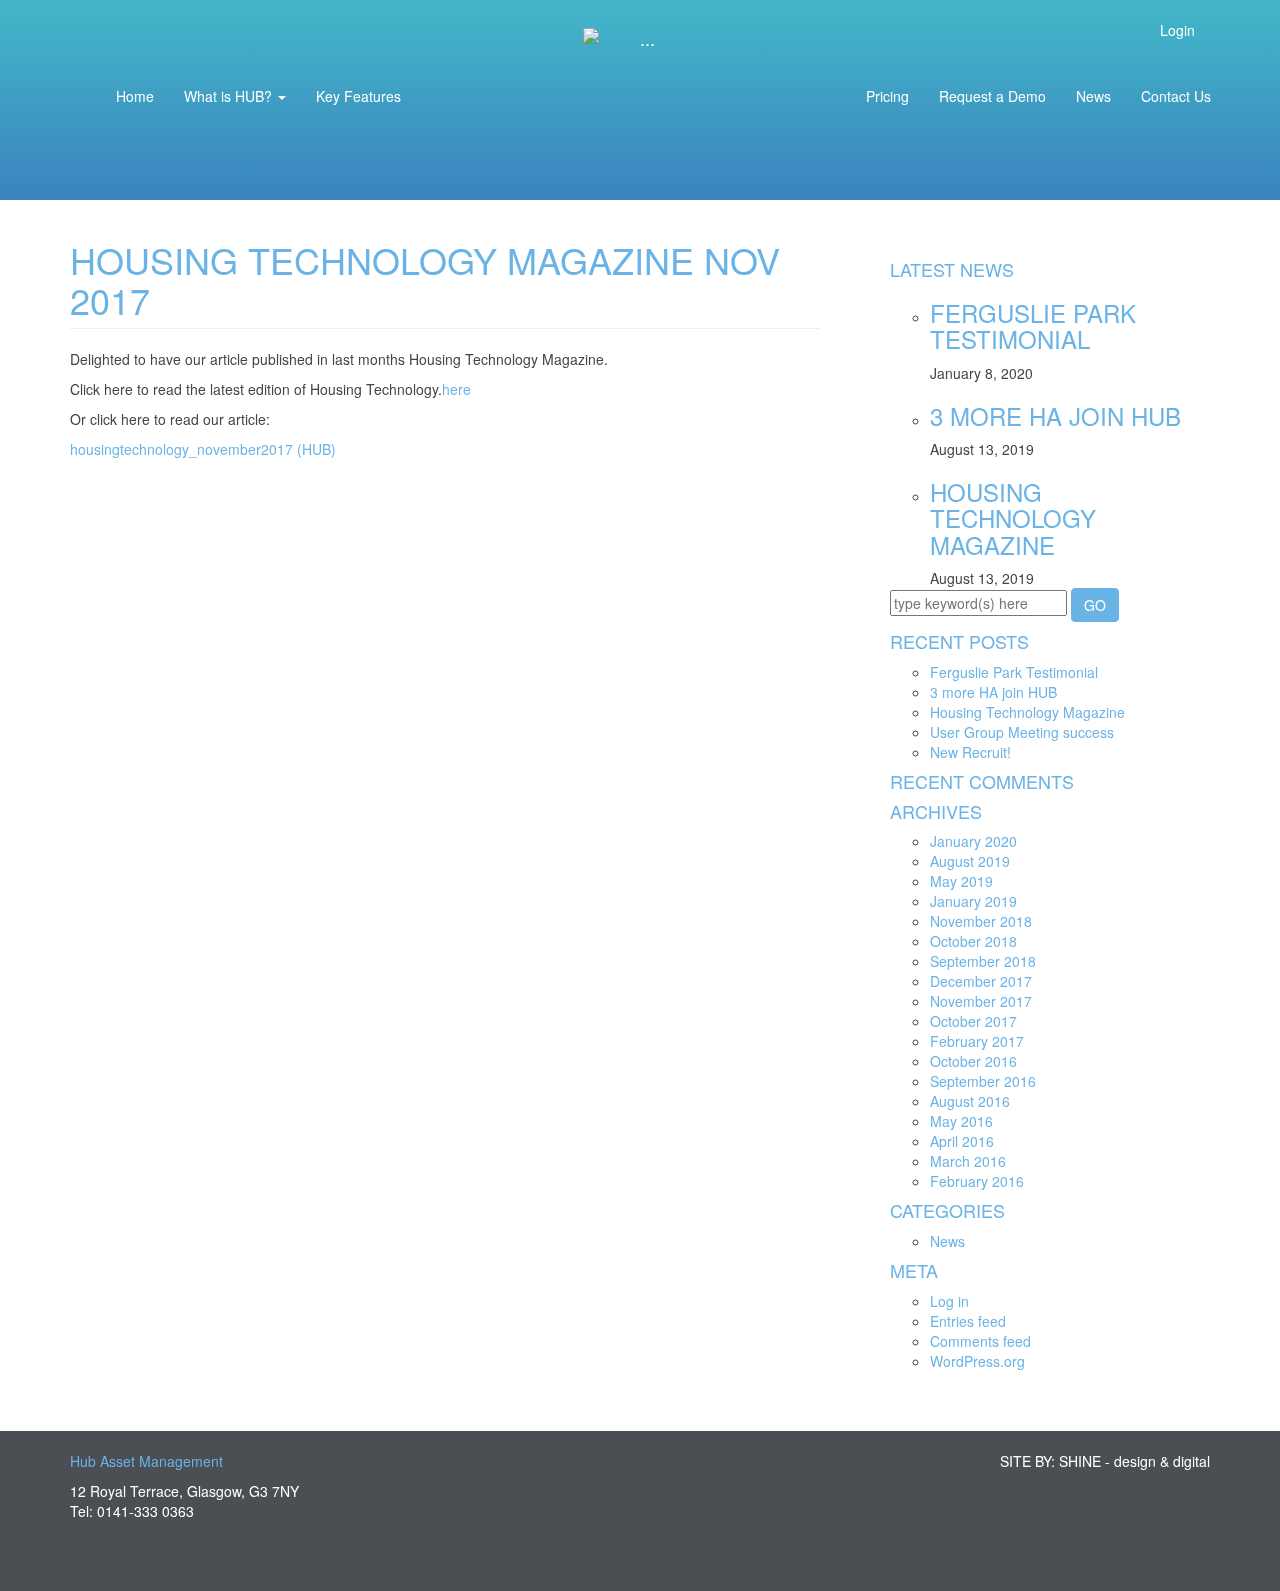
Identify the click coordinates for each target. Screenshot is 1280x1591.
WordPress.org (977, 1361)
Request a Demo (992, 96)
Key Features (358, 96)
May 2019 (961, 881)
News (1093, 96)
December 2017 (981, 981)
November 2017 (981, 1001)
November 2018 (981, 921)
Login (1179, 30)
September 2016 (983, 1081)
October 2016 (973, 1061)
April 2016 (962, 1141)
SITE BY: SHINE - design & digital (1105, 1461)
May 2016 (961, 1121)
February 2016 (977, 1181)
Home (135, 96)
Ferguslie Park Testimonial (1033, 325)
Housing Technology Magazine (1013, 518)
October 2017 (973, 1021)
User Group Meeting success (1022, 732)
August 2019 (970, 861)
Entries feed (968, 1321)
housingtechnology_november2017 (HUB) (203, 449)
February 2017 (977, 1041)
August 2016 (970, 1101)
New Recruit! (970, 752)
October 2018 (973, 941)
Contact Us (1176, 96)
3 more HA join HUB (1055, 415)
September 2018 (983, 961)
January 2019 (973, 901)
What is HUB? (230, 96)
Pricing (887, 96)
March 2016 (968, 1161)
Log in (949, 1301)
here (456, 389)
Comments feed (980, 1341)
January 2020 (973, 841)
